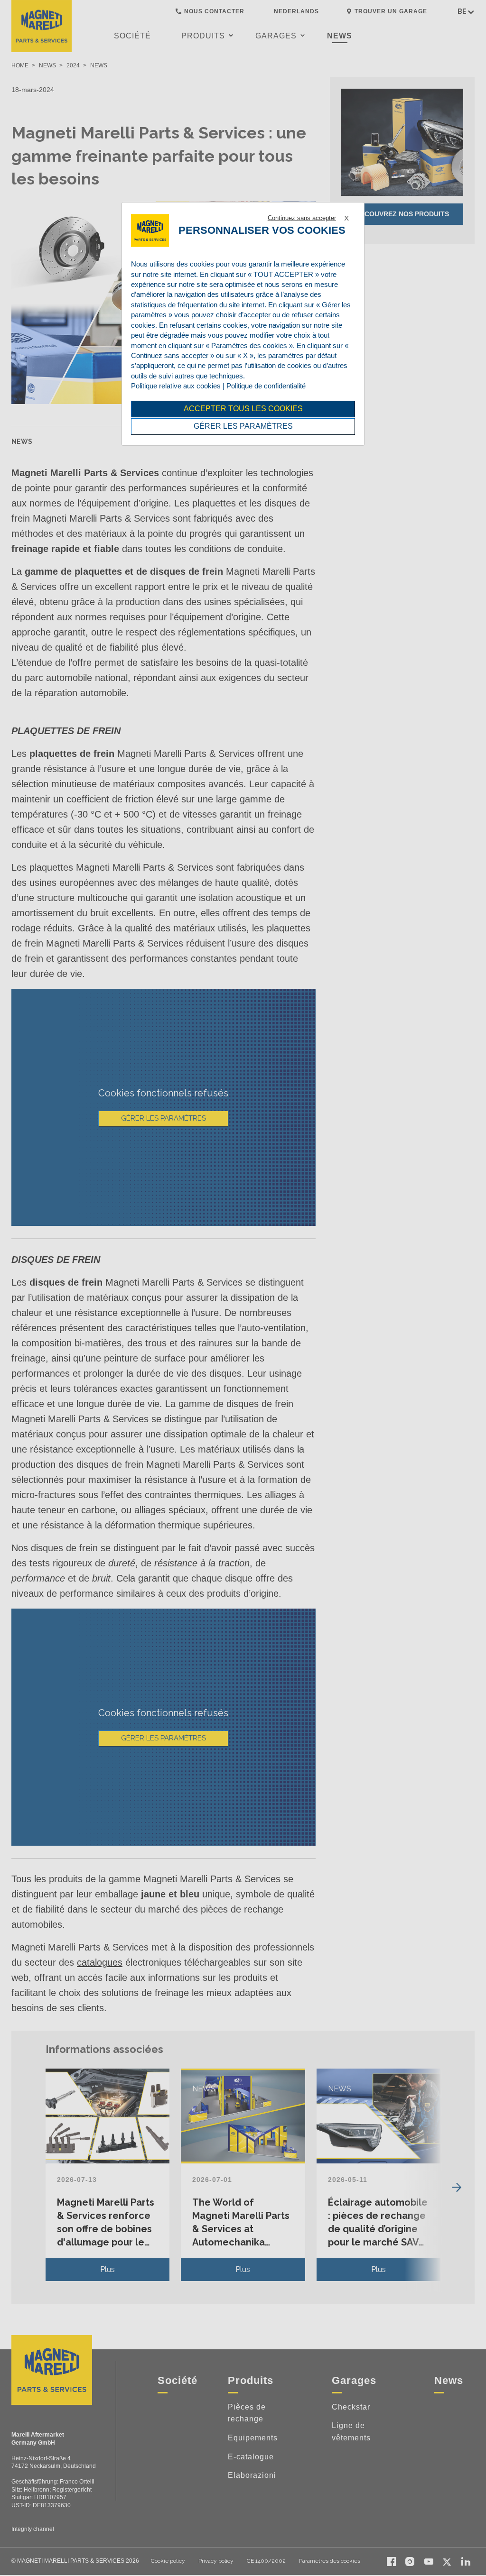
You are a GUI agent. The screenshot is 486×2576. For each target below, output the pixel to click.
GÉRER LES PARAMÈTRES (243, 426)
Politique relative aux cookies (176, 386)
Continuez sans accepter (302, 218)
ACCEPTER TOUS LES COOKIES (243, 409)
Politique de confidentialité (266, 386)
